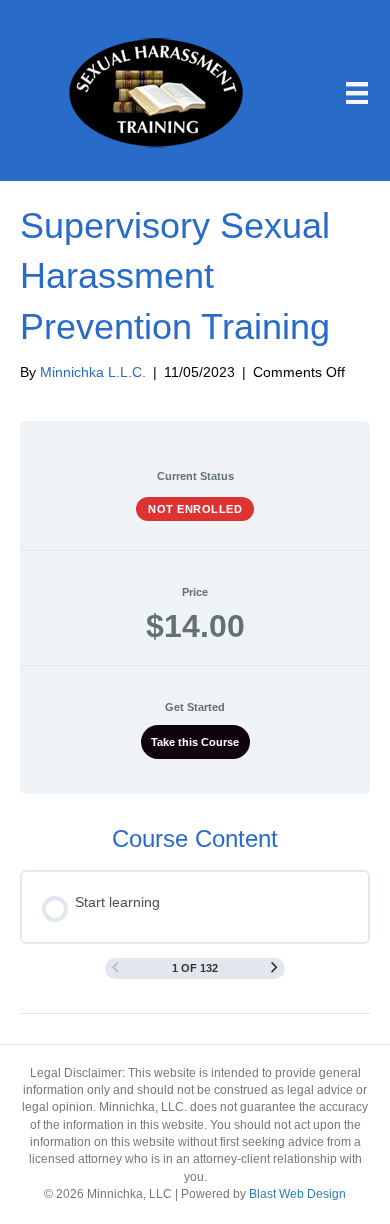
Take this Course (195, 742)
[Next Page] (274, 968)
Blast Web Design (297, 1194)
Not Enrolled (195, 509)
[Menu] (357, 93)
